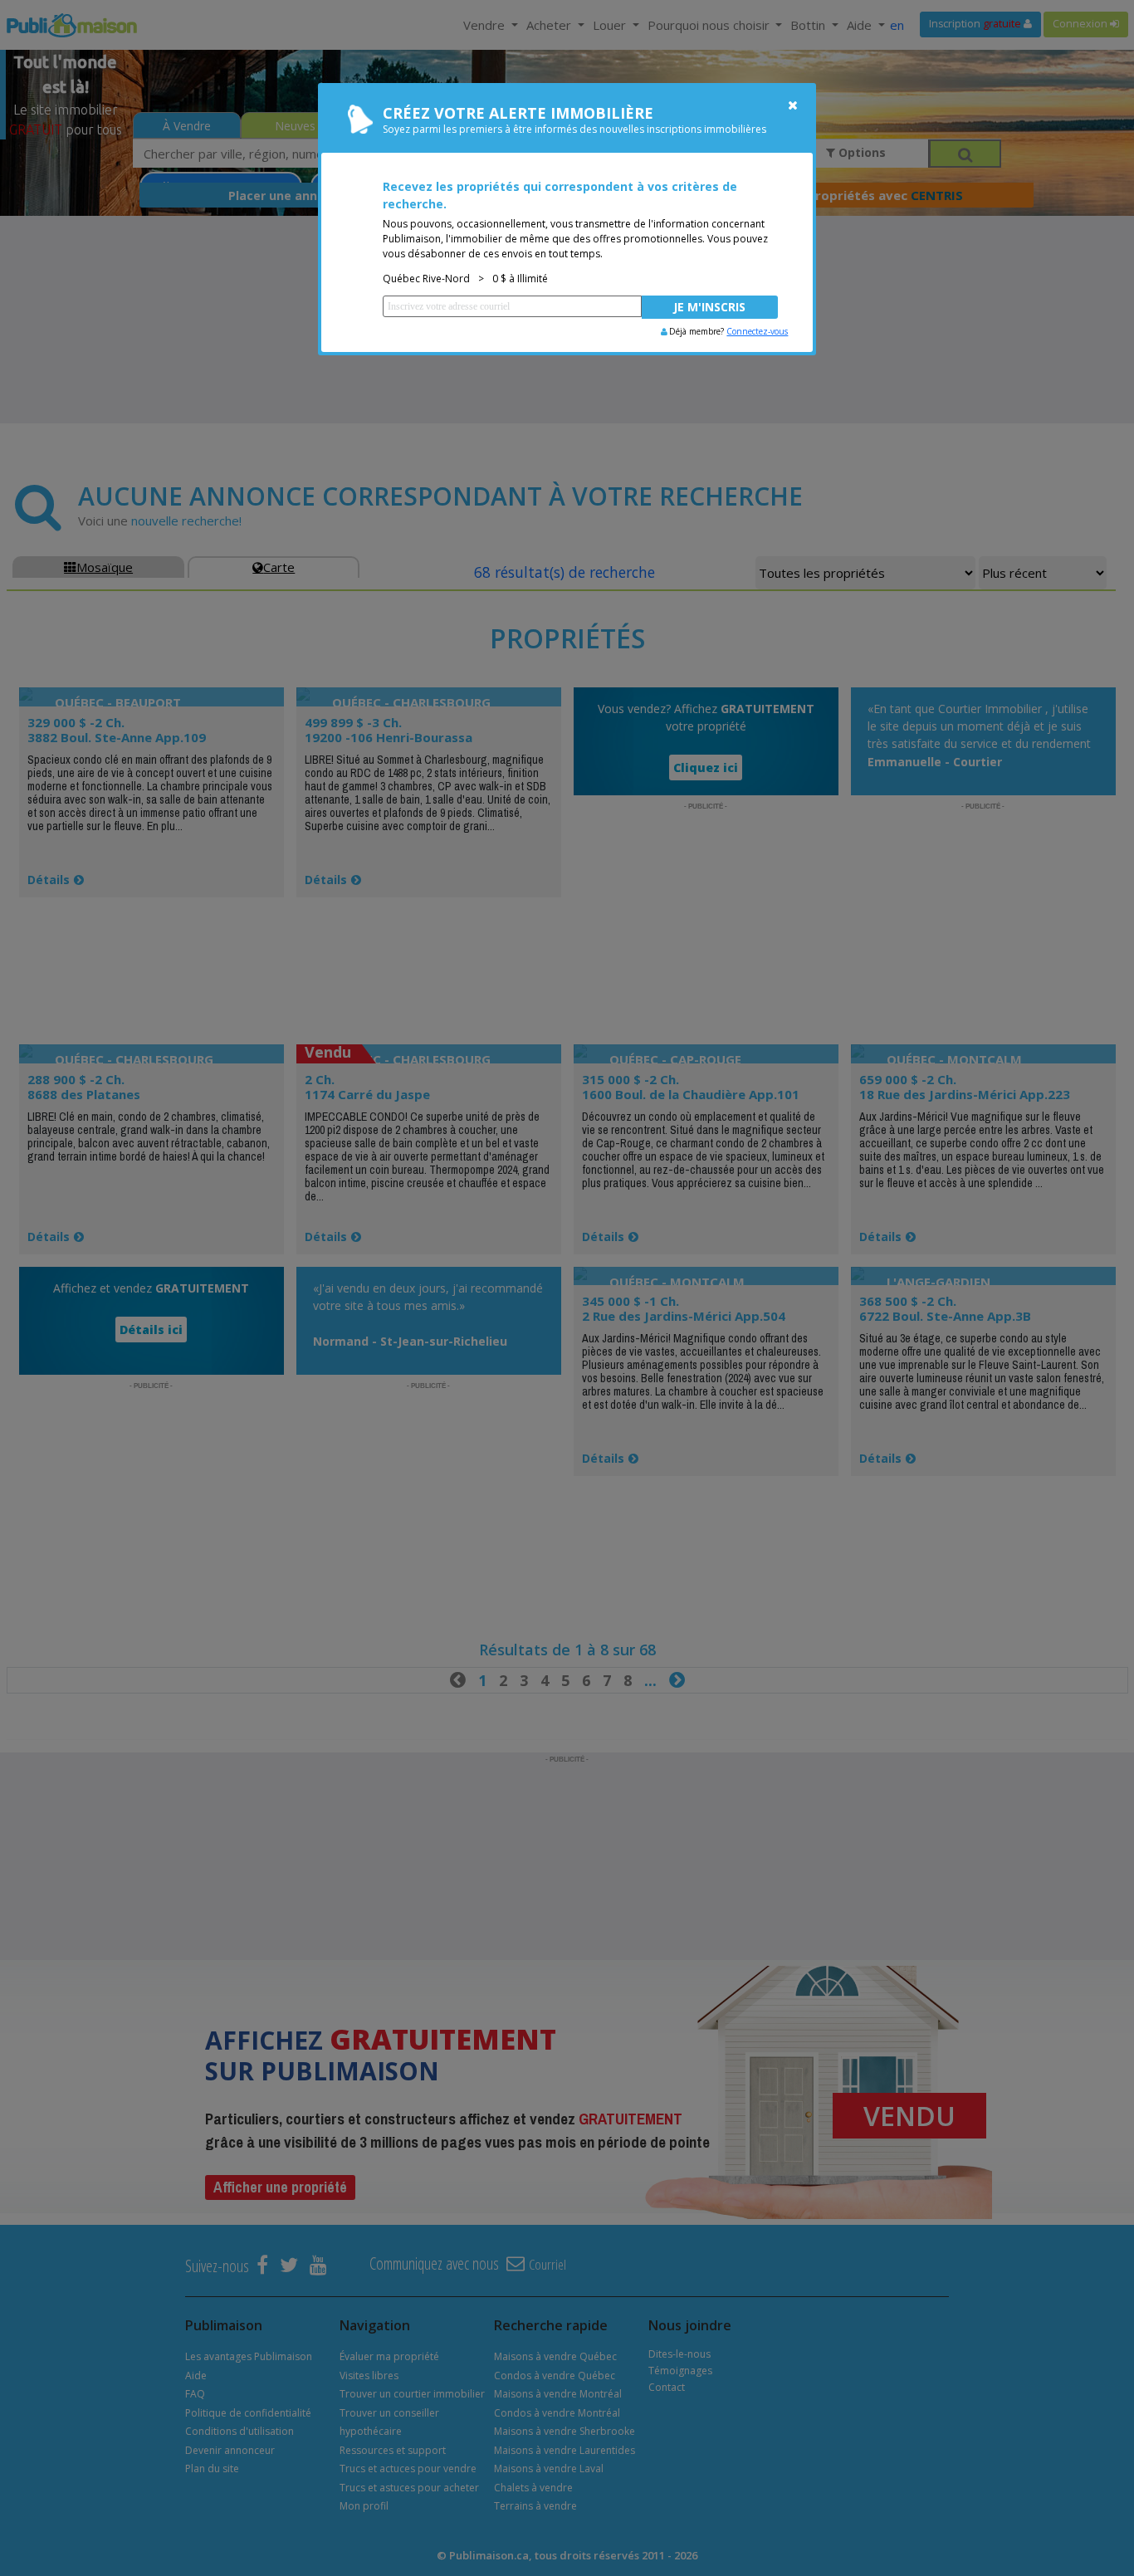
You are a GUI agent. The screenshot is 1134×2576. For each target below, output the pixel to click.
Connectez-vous (757, 331)
